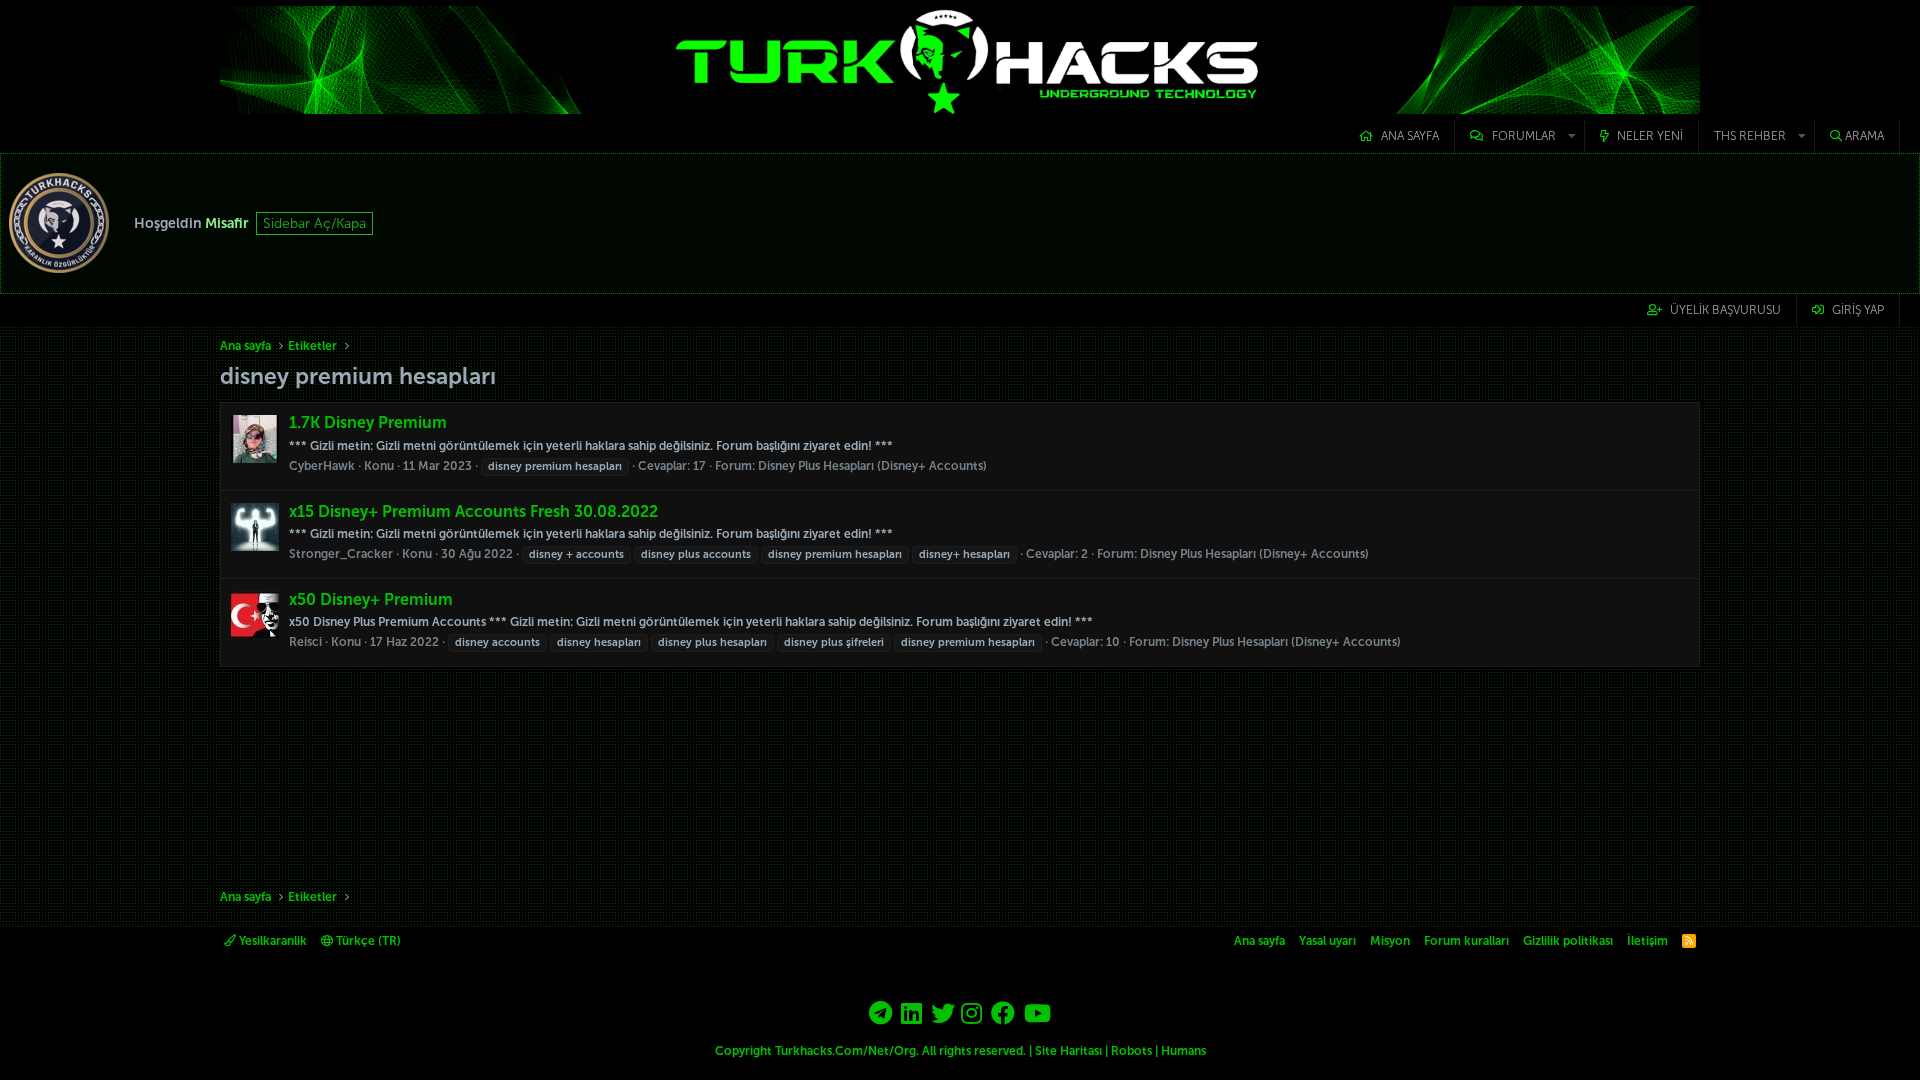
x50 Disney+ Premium (371, 599)
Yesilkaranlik (271, 941)
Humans (1183, 1051)
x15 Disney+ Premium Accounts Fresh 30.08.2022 (473, 511)
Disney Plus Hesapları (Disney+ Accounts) (872, 466)
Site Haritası (1068, 1051)
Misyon (1390, 941)
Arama (1864, 136)
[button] (1519, 136)
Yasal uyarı (1327, 941)
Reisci (305, 642)
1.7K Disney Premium (368, 422)
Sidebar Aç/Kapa (314, 223)
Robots (1131, 1051)
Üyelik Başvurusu (1725, 310)
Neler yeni (1650, 136)
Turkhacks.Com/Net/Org (845, 1051)
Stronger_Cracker (341, 554)
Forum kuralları (1466, 941)
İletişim (1647, 941)
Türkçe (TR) (367, 941)
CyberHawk (322, 466)
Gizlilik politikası (1568, 941)
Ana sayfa (1410, 136)
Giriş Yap (1858, 310)
